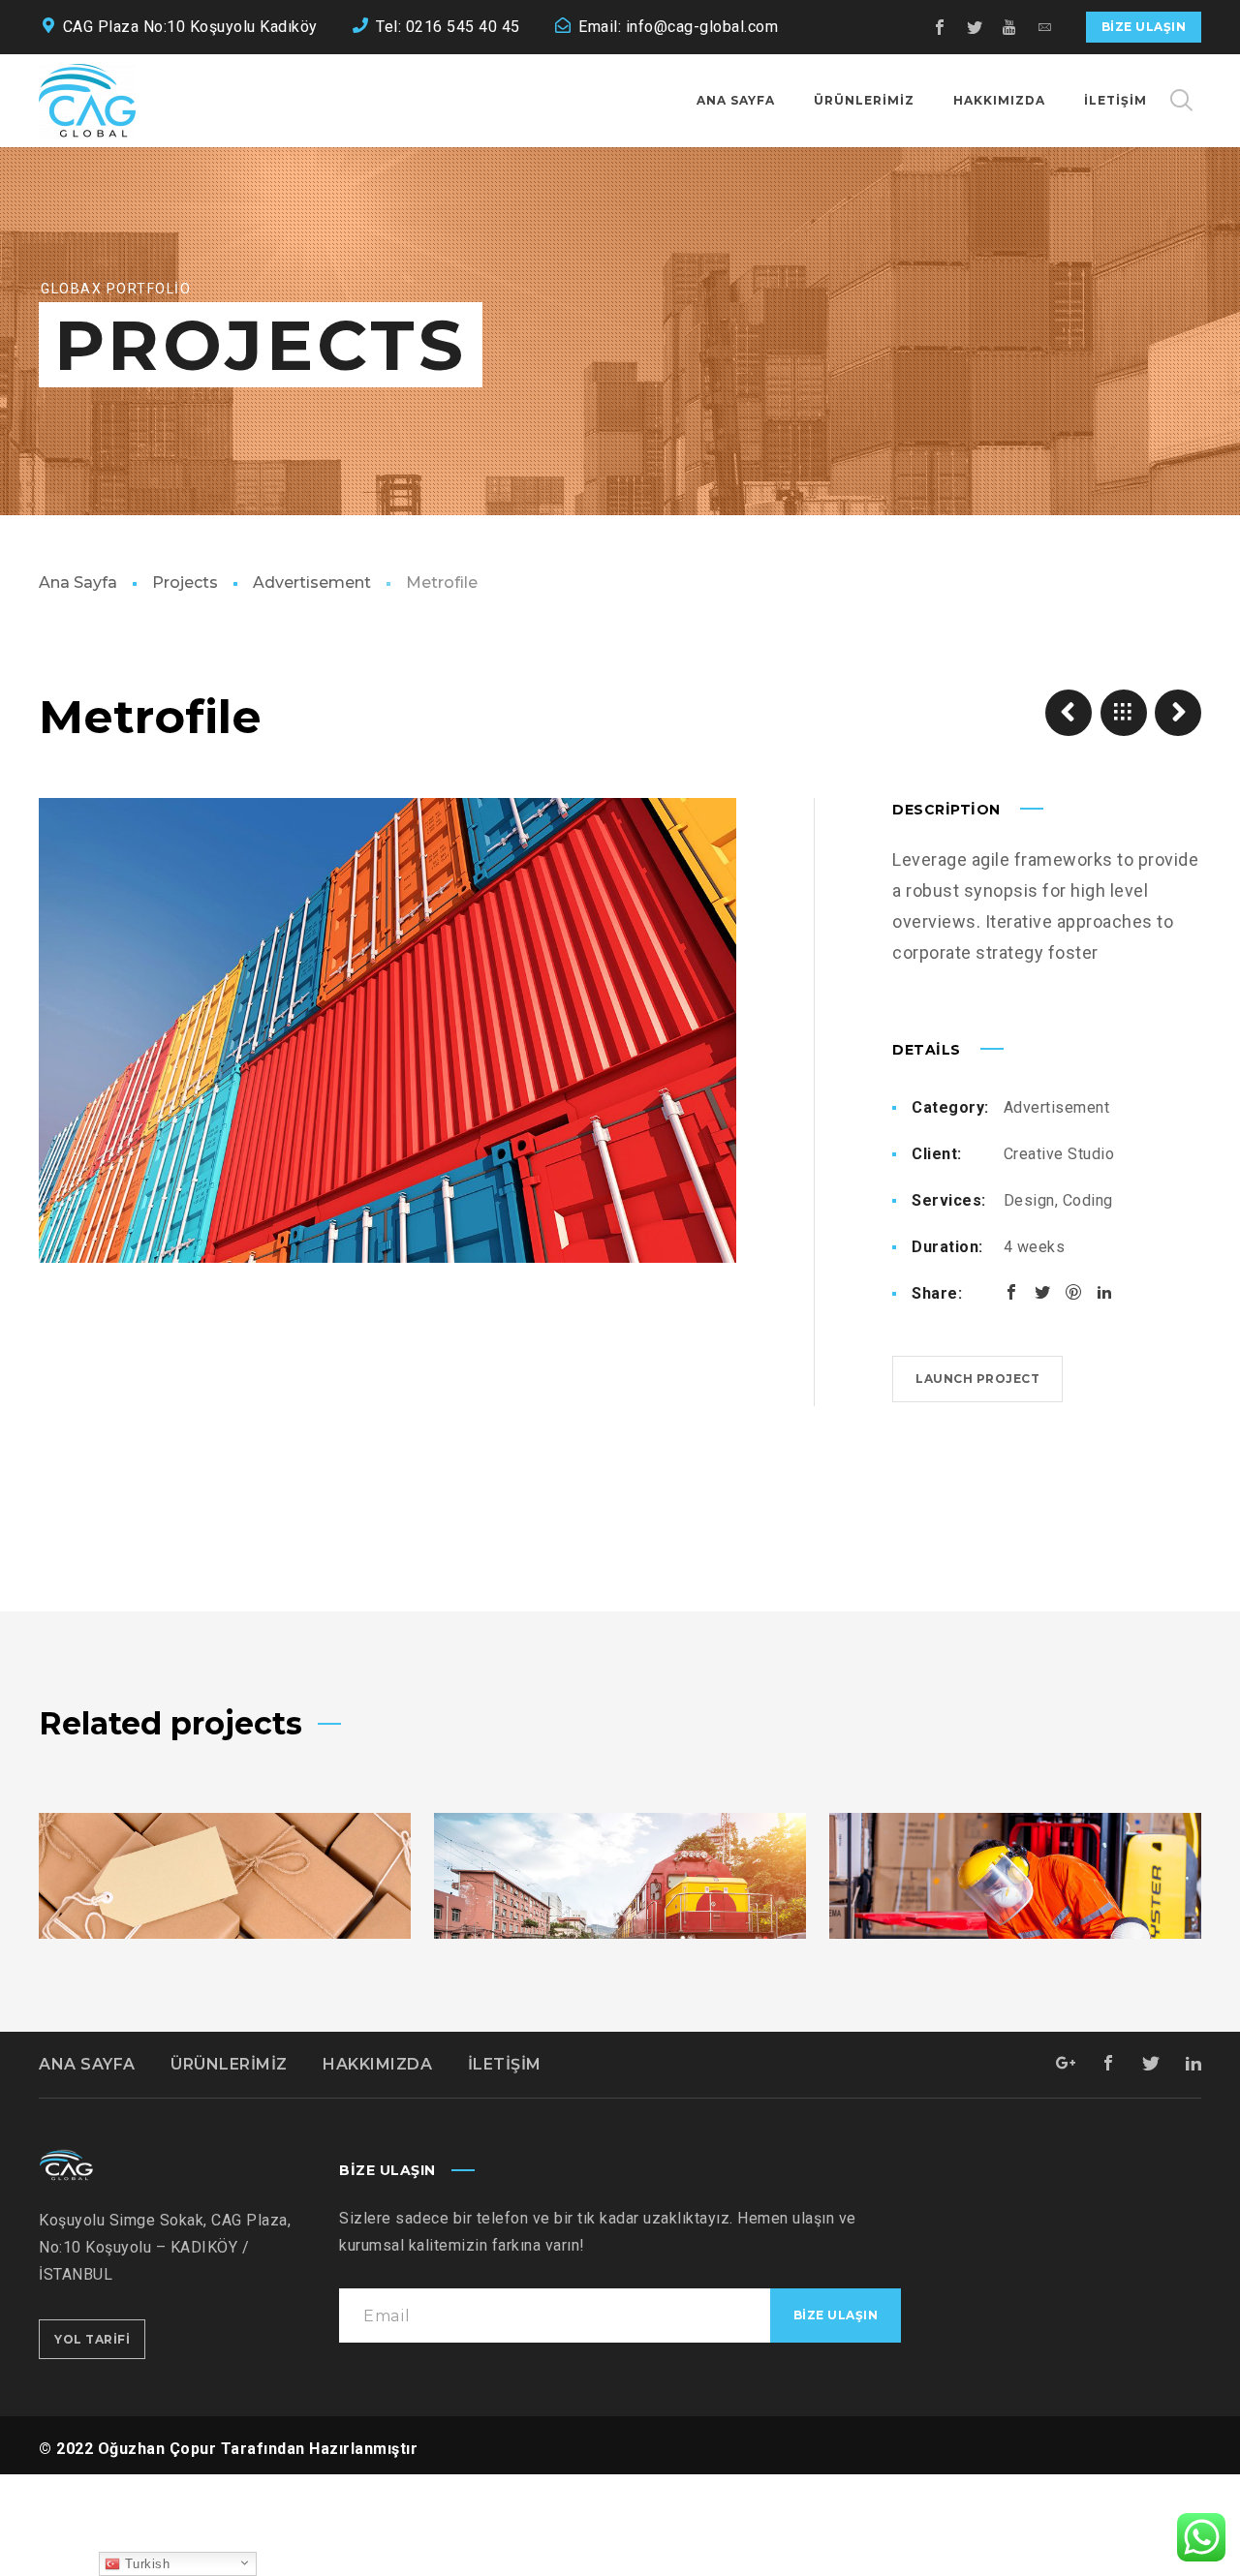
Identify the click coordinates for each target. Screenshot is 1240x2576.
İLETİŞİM (505, 2064)
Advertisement (312, 583)
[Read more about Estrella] (620, 1937)
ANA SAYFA (87, 2064)
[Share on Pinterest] (1073, 1292)
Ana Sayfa (78, 583)
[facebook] (941, 27)
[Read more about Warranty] (1015, 1937)
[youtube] (1010, 27)
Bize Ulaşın (1144, 27)
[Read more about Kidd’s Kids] (225, 1937)
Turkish (145, 2564)
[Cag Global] (87, 101)
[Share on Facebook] (1011, 1292)
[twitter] (976, 27)
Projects (185, 583)
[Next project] (1178, 713)
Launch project (977, 1379)
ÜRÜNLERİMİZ (229, 2064)
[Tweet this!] (1042, 1292)
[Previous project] (1069, 713)
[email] (1045, 27)
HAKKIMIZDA (377, 2064)
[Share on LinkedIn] (1104, 1292)
